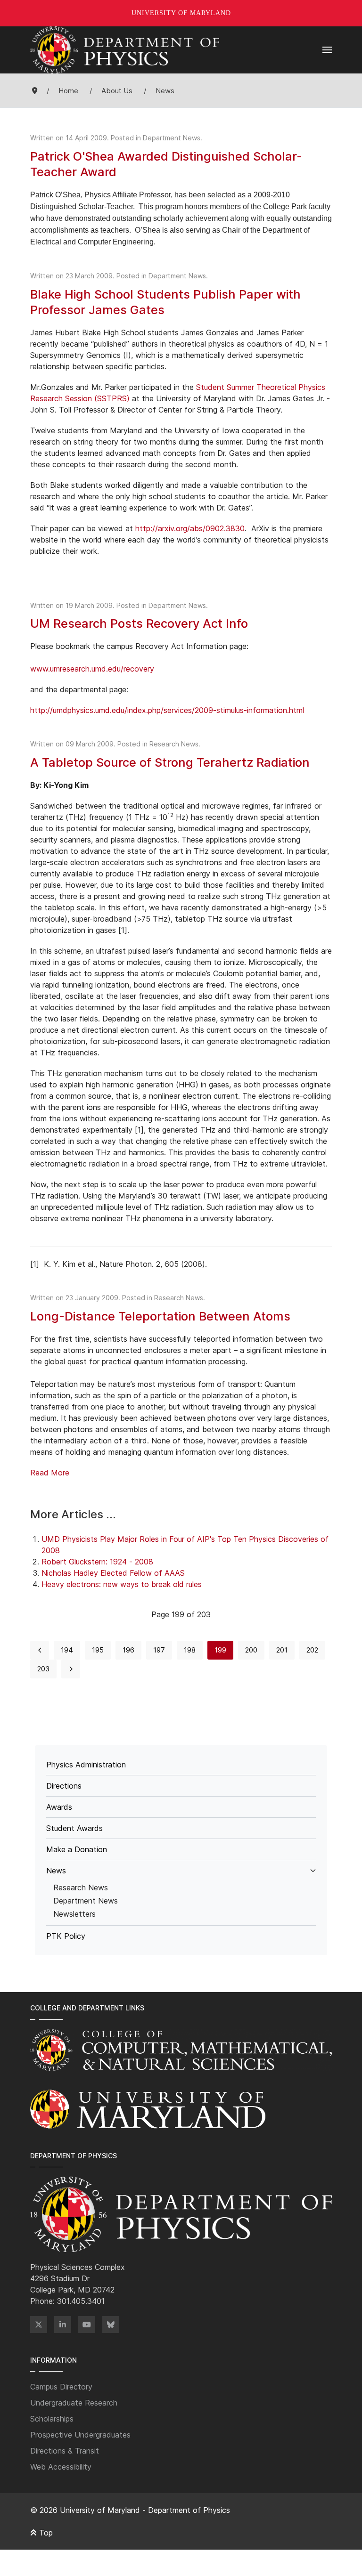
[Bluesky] (111, 2325)
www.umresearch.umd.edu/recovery (92, 669)
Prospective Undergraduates (80, 2435)
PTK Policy (66, 1936)
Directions (64, 1786)
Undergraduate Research (74, 2403)
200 (251, 1650)
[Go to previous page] (40, 1650)
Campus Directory (61, 2387)
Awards (59, 1807)
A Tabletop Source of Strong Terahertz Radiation (170, 762)
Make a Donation (77, 1849)
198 (190, 1650)
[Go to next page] (71, 1669)
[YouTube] (87, 2325)
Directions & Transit (65, 2451)
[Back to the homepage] (125, 50)
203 (43, 1669)
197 (159, 1650)
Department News (172, 138)
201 (282, 1650)
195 (98, 1650)
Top (45, 2533)
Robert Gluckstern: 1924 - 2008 (97, 1562)
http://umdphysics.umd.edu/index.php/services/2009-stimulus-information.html (167, 710)
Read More (50, 1473)
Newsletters (74, 1914)
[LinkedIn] (63, 2325)
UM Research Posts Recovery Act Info (139, 623)
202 (312, 1650)
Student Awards (74, 1828)
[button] (327, 50)
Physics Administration (86, 1765)
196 (128, 1650)
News (56, 1871)
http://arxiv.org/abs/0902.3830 (190, 528)
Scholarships (52, 2419)
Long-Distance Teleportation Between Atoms (160, 1316)
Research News (174, 744)
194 (67, 1650)
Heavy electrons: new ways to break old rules (122, 1584)
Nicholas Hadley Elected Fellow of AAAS (113, 1573)
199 (220, 1650)
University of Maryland (181, 13)
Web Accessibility (61, 2467)
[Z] (39, 2325)
